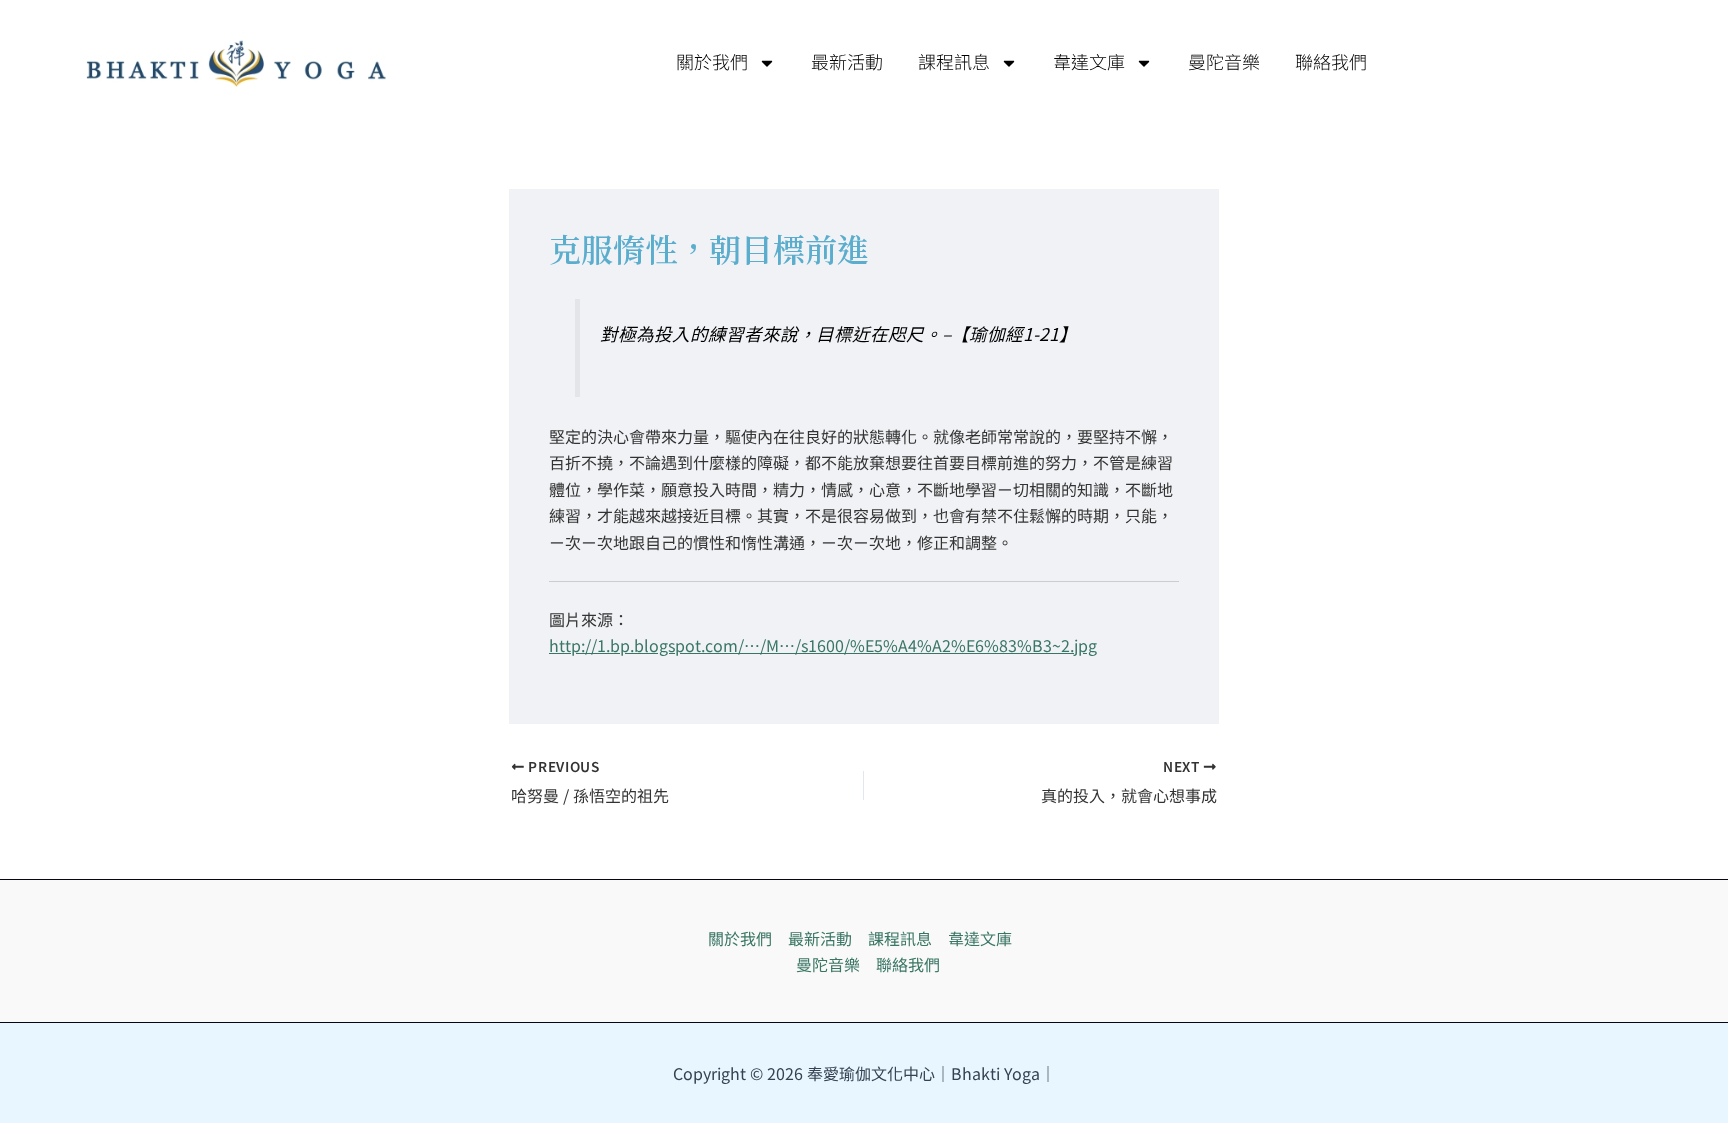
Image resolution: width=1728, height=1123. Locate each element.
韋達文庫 (1089, 63)
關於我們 (712, 63)
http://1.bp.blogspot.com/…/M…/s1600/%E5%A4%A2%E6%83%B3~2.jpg (823, 645)
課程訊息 (954, 63)
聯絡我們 (1331, 63)
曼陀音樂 (1224, 63)
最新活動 (847, 63)
